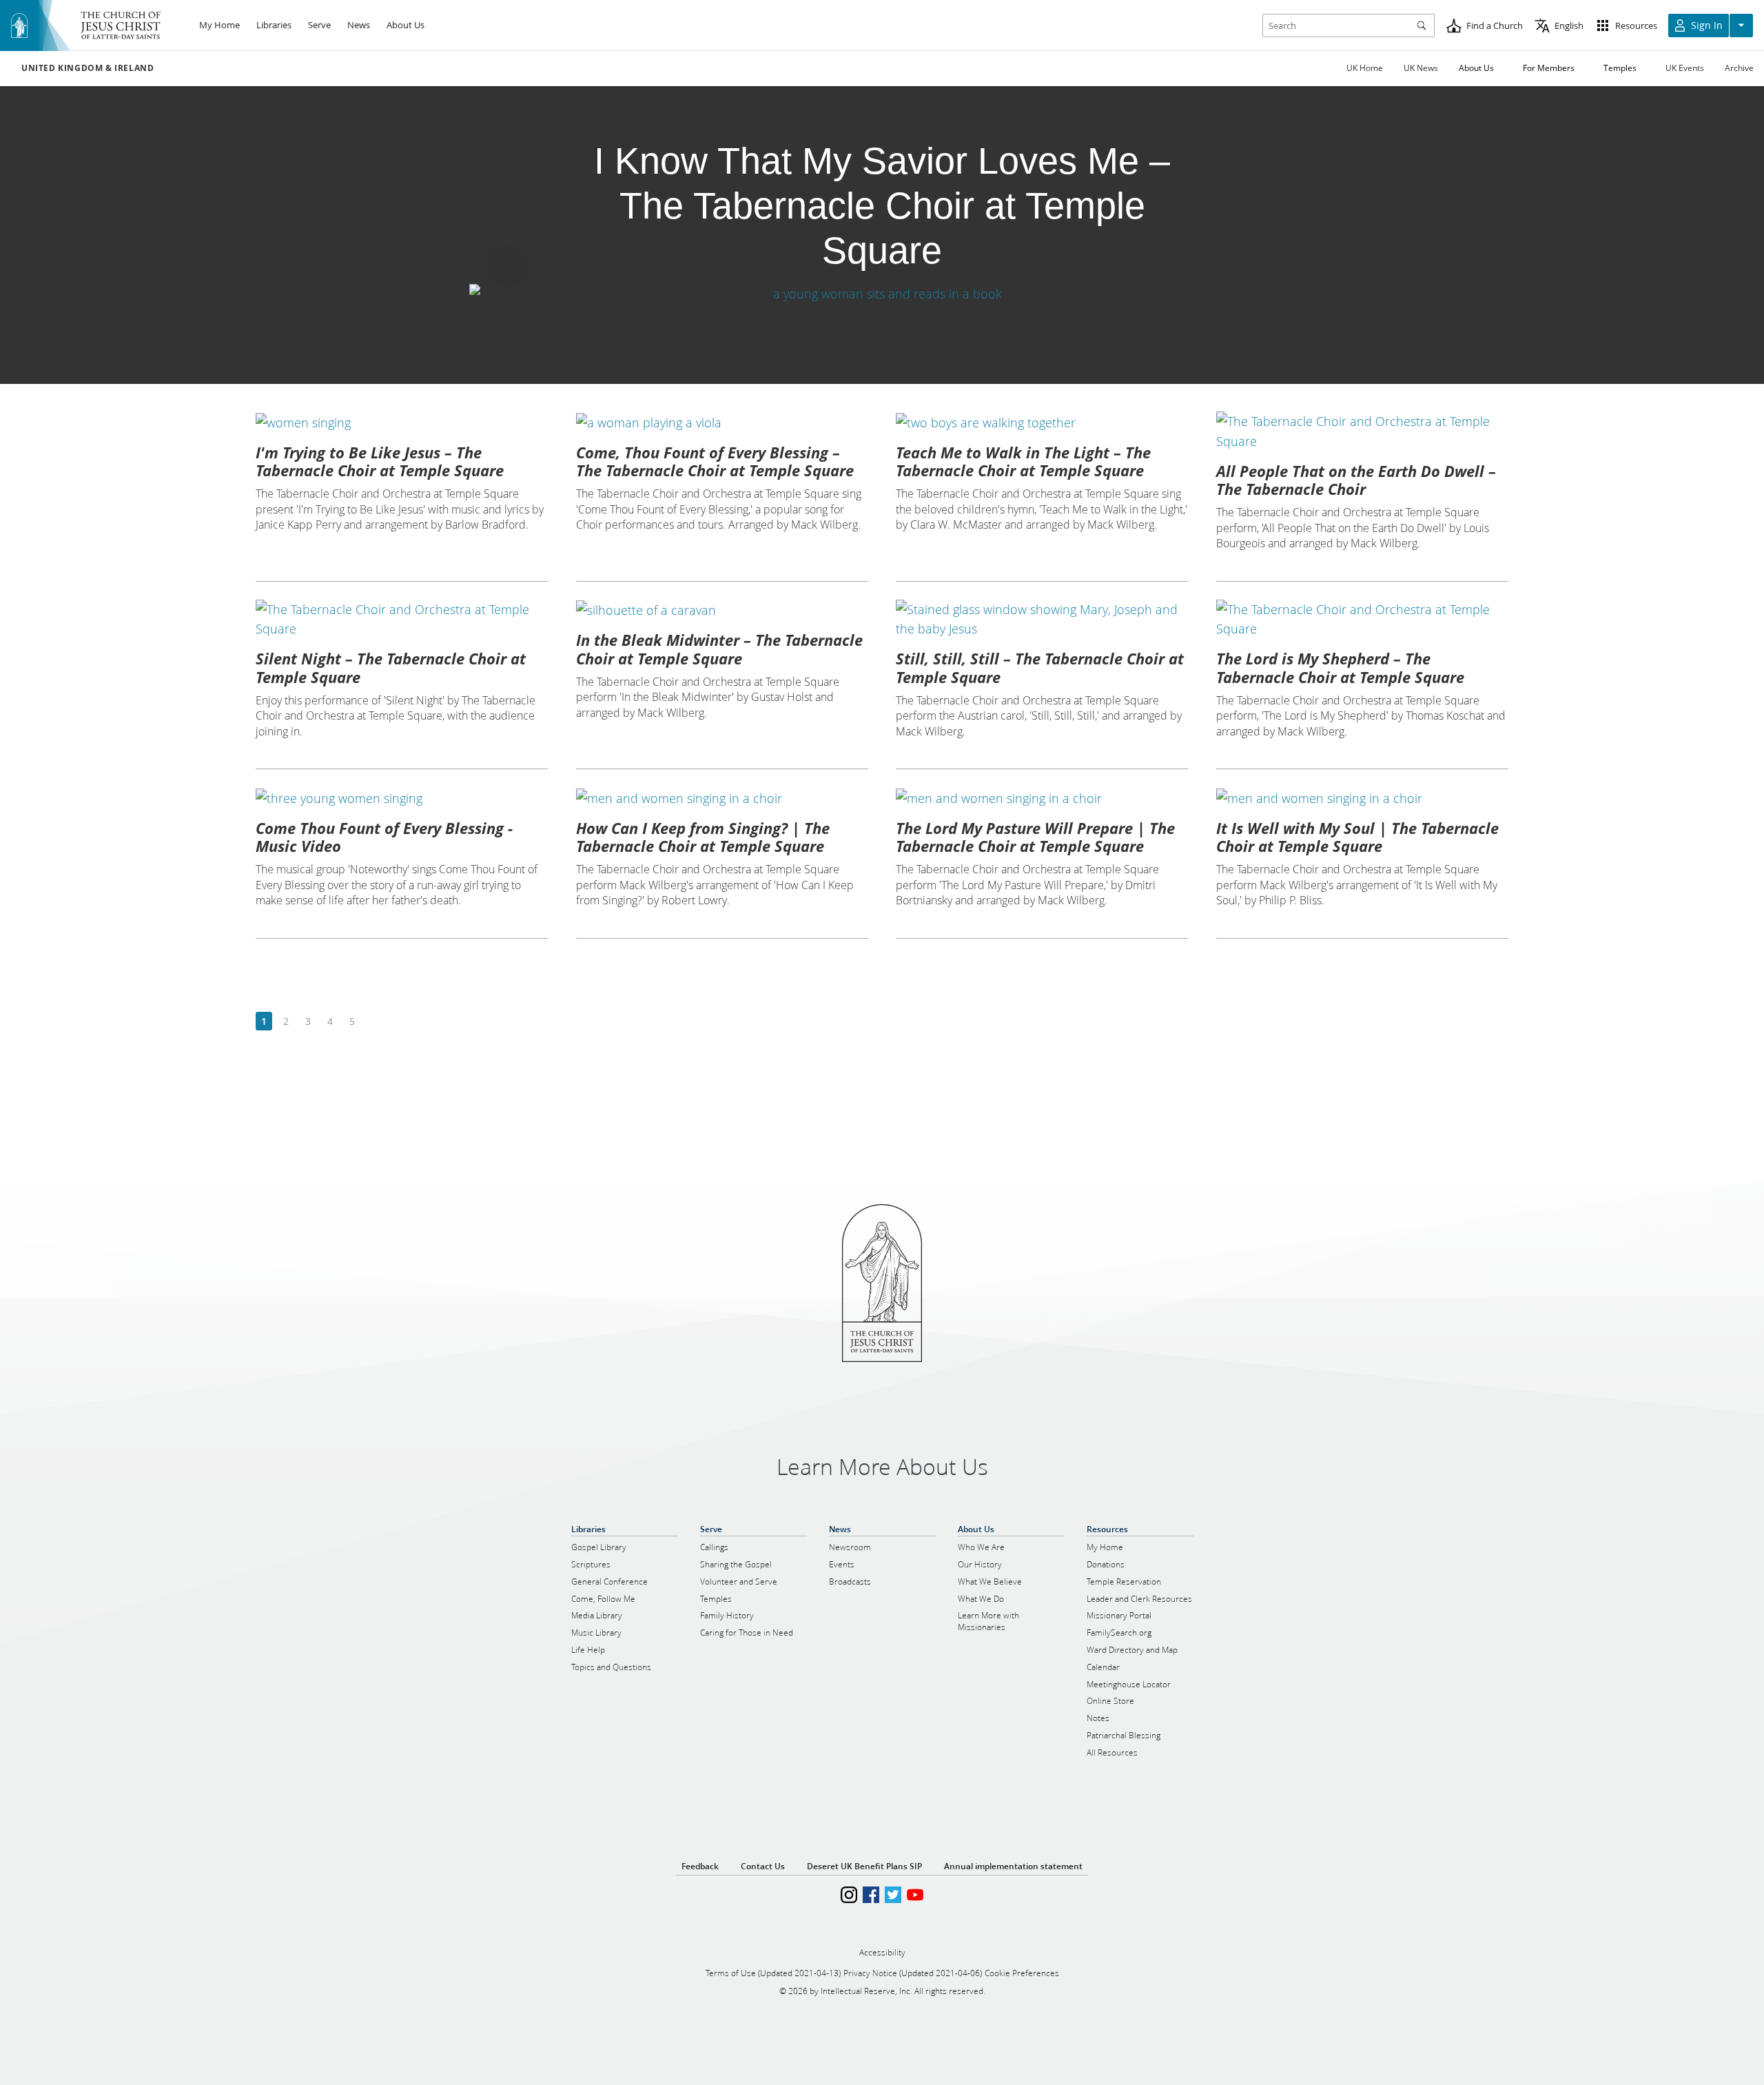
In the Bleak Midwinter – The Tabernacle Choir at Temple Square (719, 649)
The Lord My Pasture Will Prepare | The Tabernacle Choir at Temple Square (1035, 837)
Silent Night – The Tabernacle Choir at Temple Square (391, 667)
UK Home (1365, 68)
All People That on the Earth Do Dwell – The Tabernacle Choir (1356, 480)
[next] (374, 1022)
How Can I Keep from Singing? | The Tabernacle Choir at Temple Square (703, 837)
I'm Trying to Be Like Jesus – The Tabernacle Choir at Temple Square (380, 461)
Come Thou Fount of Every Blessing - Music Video (384, 837)
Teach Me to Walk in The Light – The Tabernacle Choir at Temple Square (1023, 461)
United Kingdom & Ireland (88, 68)
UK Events (1685, 68)
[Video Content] (882, 293)
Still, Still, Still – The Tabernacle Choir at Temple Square (1040, 667)
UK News (1421, 68)
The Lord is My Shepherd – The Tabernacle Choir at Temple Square (1340, 667)
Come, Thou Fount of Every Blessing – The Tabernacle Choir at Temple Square (715, 461)
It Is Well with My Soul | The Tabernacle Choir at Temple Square (1357, 837)
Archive (1739, 68)
